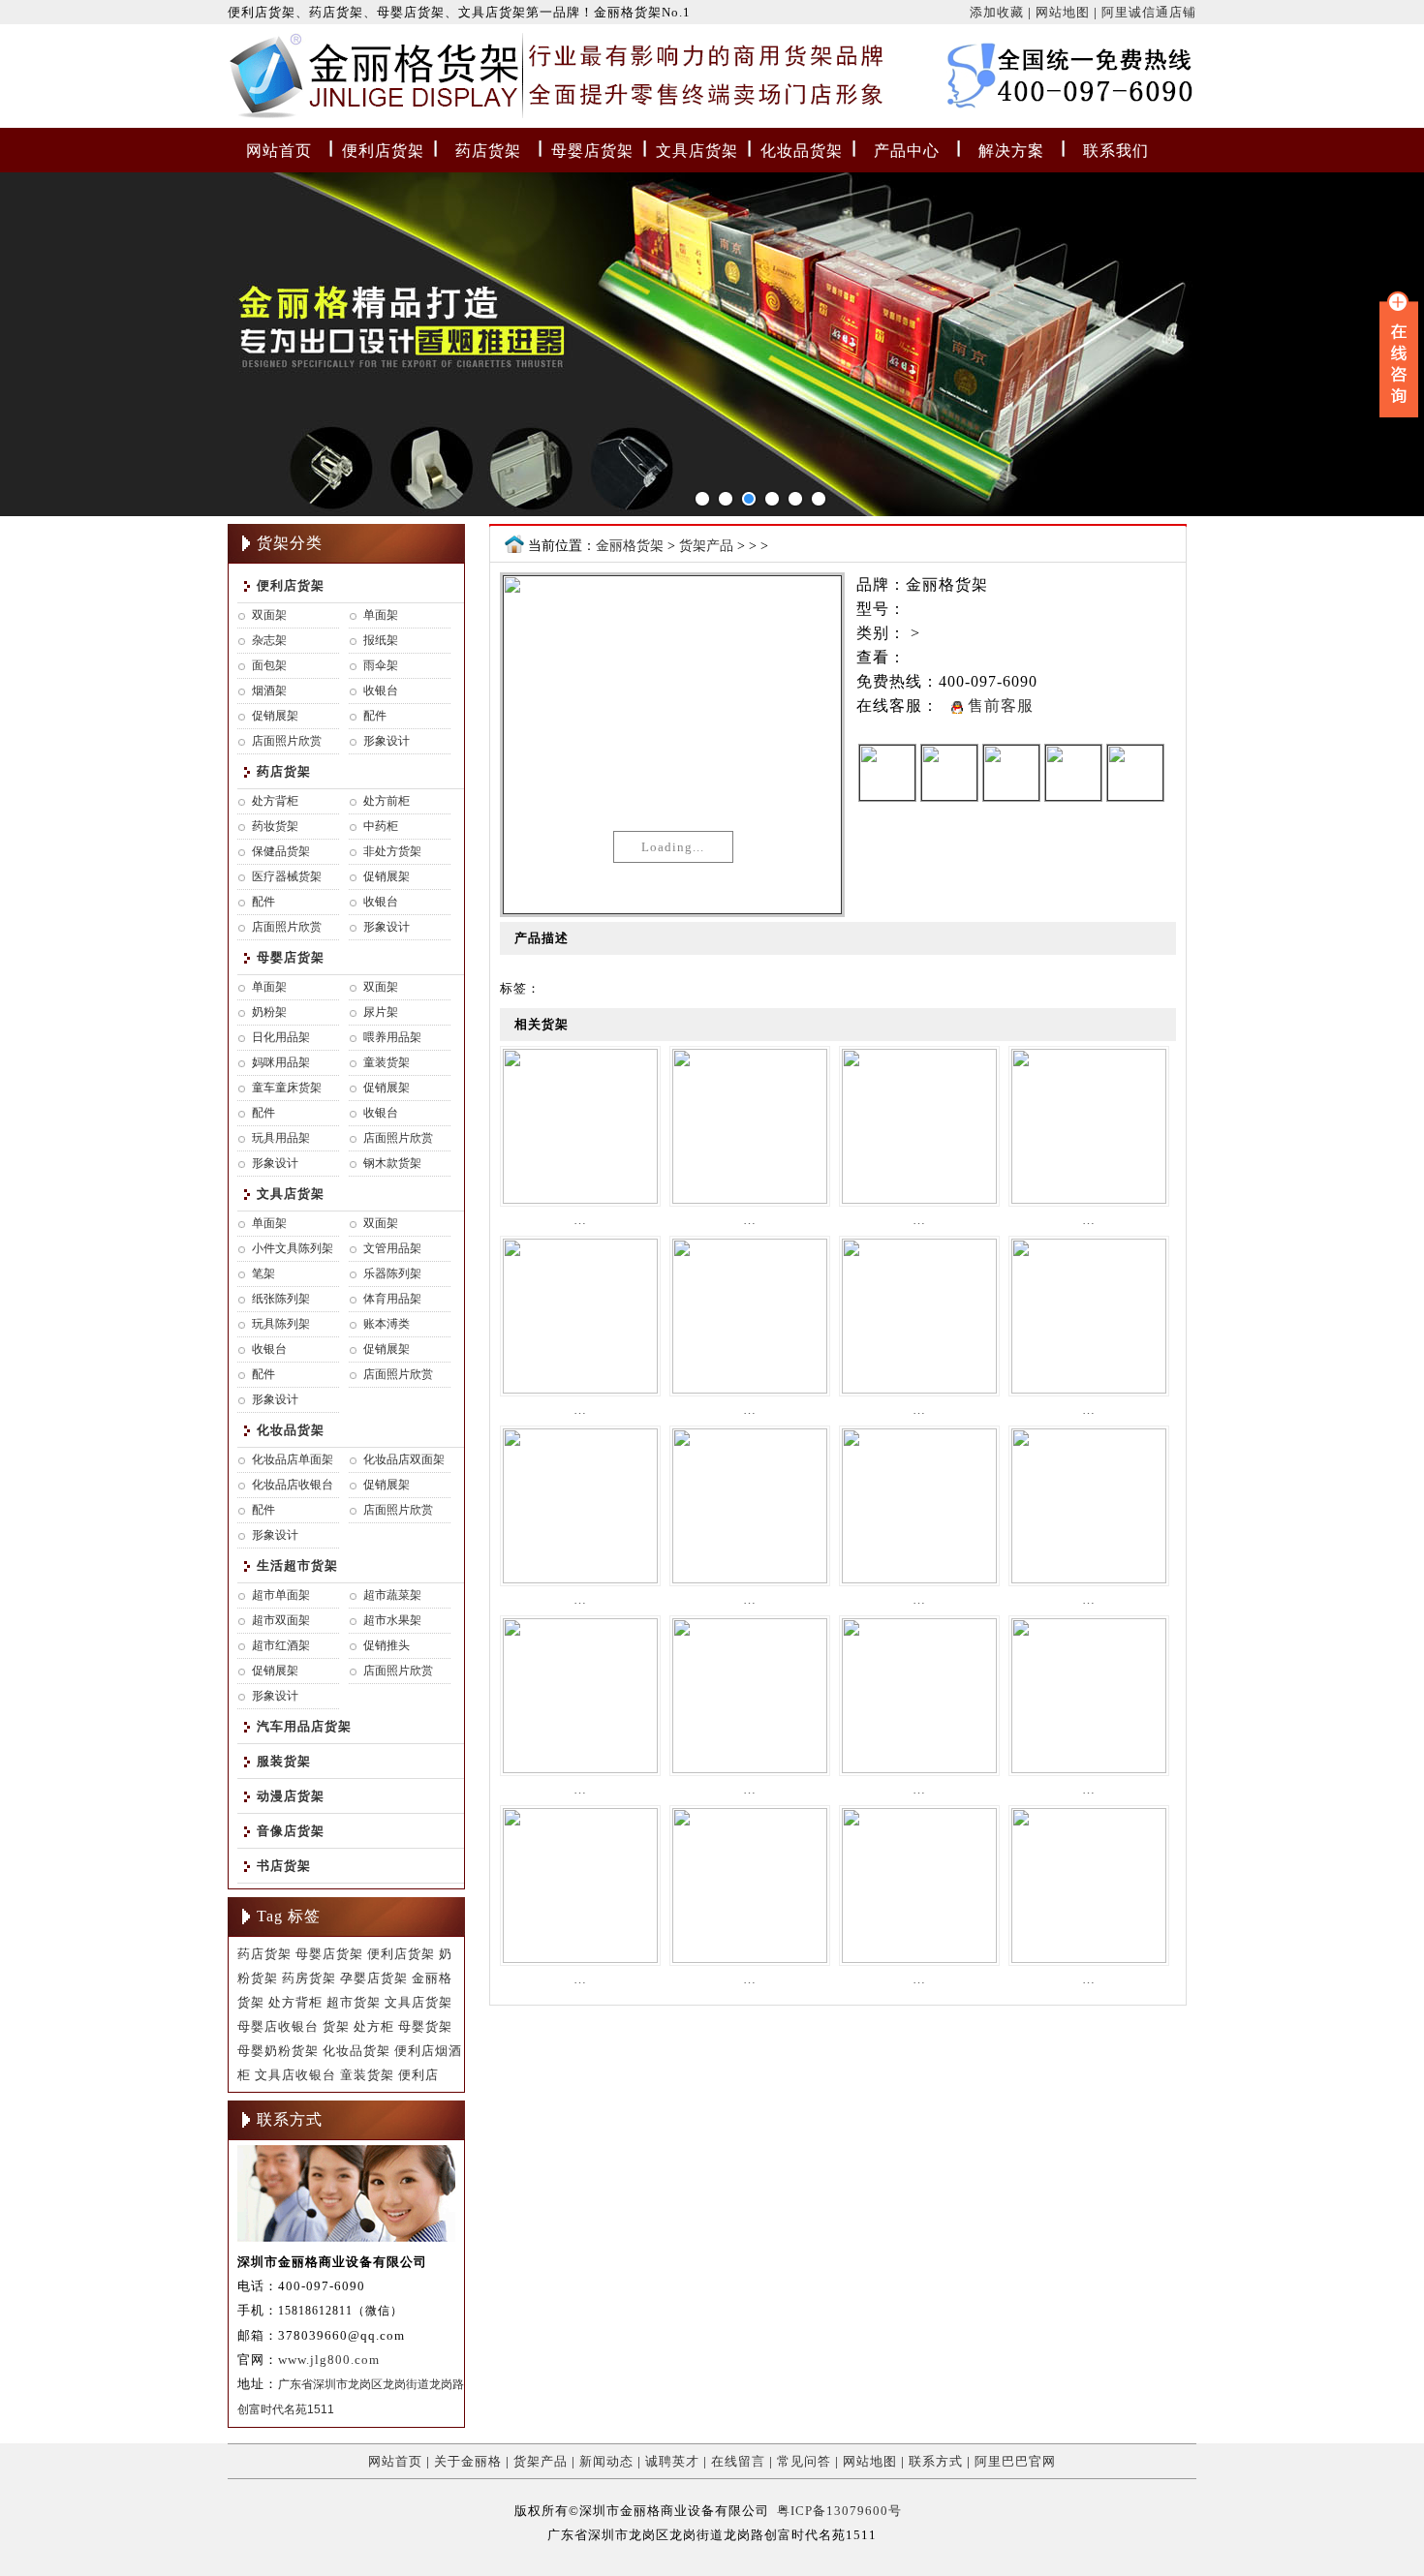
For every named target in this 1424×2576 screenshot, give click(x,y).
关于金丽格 (468, 2461)
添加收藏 (997, 12)
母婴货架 (425, 2026)
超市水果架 (392, 1620)
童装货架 (387, 1062)
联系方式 (936, 2461)
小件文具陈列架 (293, 1248)
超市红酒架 (281, 1645)
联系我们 (1116, 151)
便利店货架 (383, 151)
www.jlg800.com (329, 2360)
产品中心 (907, 151)
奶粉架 (269, 1012)
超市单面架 (281, 1595)
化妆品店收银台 (293, 1485)
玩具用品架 (281, 1138)
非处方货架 (392, 851)
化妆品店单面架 (293, 1459)
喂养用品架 (392, 1037)
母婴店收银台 (278, 2026)
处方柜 (374, 2026)
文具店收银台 (295, 2075)
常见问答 (804, 2461)
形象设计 (387, 741)
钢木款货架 (392, 1163)
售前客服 (998, 705)
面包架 (269, 665)
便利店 (418, 2075)
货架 (336, 2026)
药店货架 (488, 151)
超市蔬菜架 (392, 1595)
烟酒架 (269, 690)
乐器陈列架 (392, 1273)
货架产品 (706, 546)
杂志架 (269, 640)
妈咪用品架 (281, 1062)
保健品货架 (281, 851)
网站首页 (279, 151)
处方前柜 (387, 801)
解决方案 (1011, 151)
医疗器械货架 (287, 876)
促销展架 (275, 716)
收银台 (381, 690)
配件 (375, 716)
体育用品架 (392, 1299)
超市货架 (354, 2002)
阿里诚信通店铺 (1149, 12)
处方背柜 (275, 801)
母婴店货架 (592, 151)
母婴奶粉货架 (278, 2051)
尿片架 (381, 1012)
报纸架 (381, 640)
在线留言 (738, 2461)
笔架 (263, 1273)
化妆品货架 (802, 151)
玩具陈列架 (281, 1324)
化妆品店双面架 (404, 1459)
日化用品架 (281, 1037)
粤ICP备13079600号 (839, 2511)
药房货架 (309, 1978)
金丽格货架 (268, 80)
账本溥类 (387, 1324)
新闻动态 (606, 2461)
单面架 (381, 615)
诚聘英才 (672, 2461)
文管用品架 (392, 1248)
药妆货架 (275, 826)
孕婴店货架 (374, 1978)
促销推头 (387, 1645)
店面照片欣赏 (287, 741)
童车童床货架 (287, 1088)
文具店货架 (697, 151)
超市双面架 (281, 1620)
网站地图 (1063, 12)
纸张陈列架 (281, 1299)
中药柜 (381, 826)
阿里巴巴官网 (1015, 2461)
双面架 (269, 615)
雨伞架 (381, 665)
